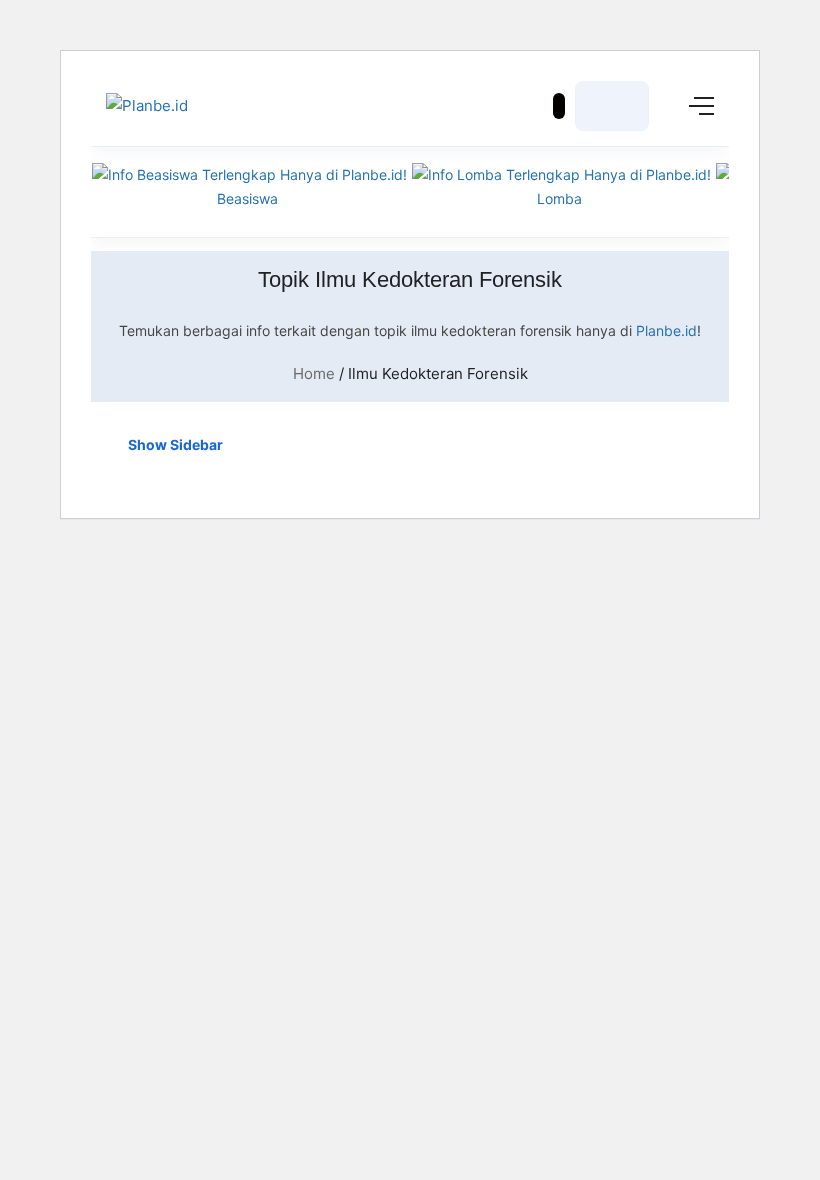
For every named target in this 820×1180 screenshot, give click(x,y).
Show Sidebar (174, 444)
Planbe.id (666, 330)
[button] (559, 106)
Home (314, 373)
